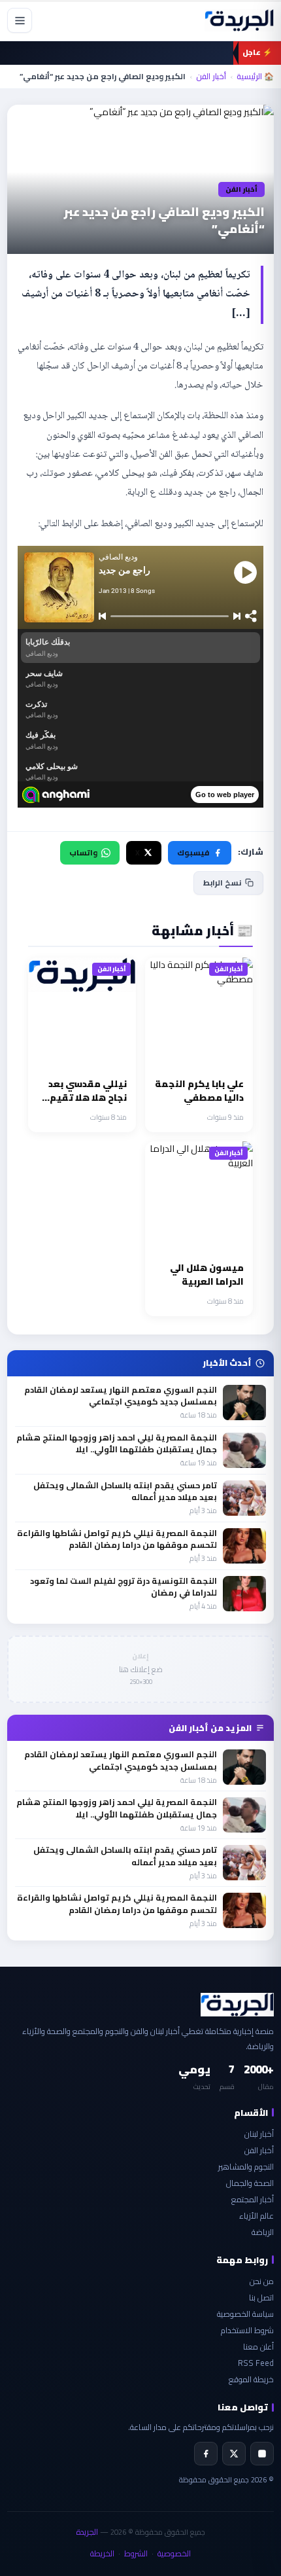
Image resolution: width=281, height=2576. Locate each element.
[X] (234, 2454)
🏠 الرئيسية (255, 77)
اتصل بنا (261, 2298)
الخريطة (102, 2553)
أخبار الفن (211, 77)
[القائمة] (20, 20)
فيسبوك (193, 852)
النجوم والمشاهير (246, 2167)
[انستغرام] (262, 2454)
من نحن (262, 2281)
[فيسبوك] (206, 2454)
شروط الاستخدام (247, 2330)
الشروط (136, 2553)
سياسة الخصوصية (245, 2314)
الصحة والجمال (250, 2183)
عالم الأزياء (256, 2216)
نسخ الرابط (222, 883)
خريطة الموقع (251, 2379)
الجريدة (87, 2532)
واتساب (83, 852)
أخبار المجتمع (253, 2199)
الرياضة (263, 2232)
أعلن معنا (258, 2347)
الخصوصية (174, 2553)
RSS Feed (256, 2363)
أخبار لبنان (259, 2134)
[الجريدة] (239, 20)
